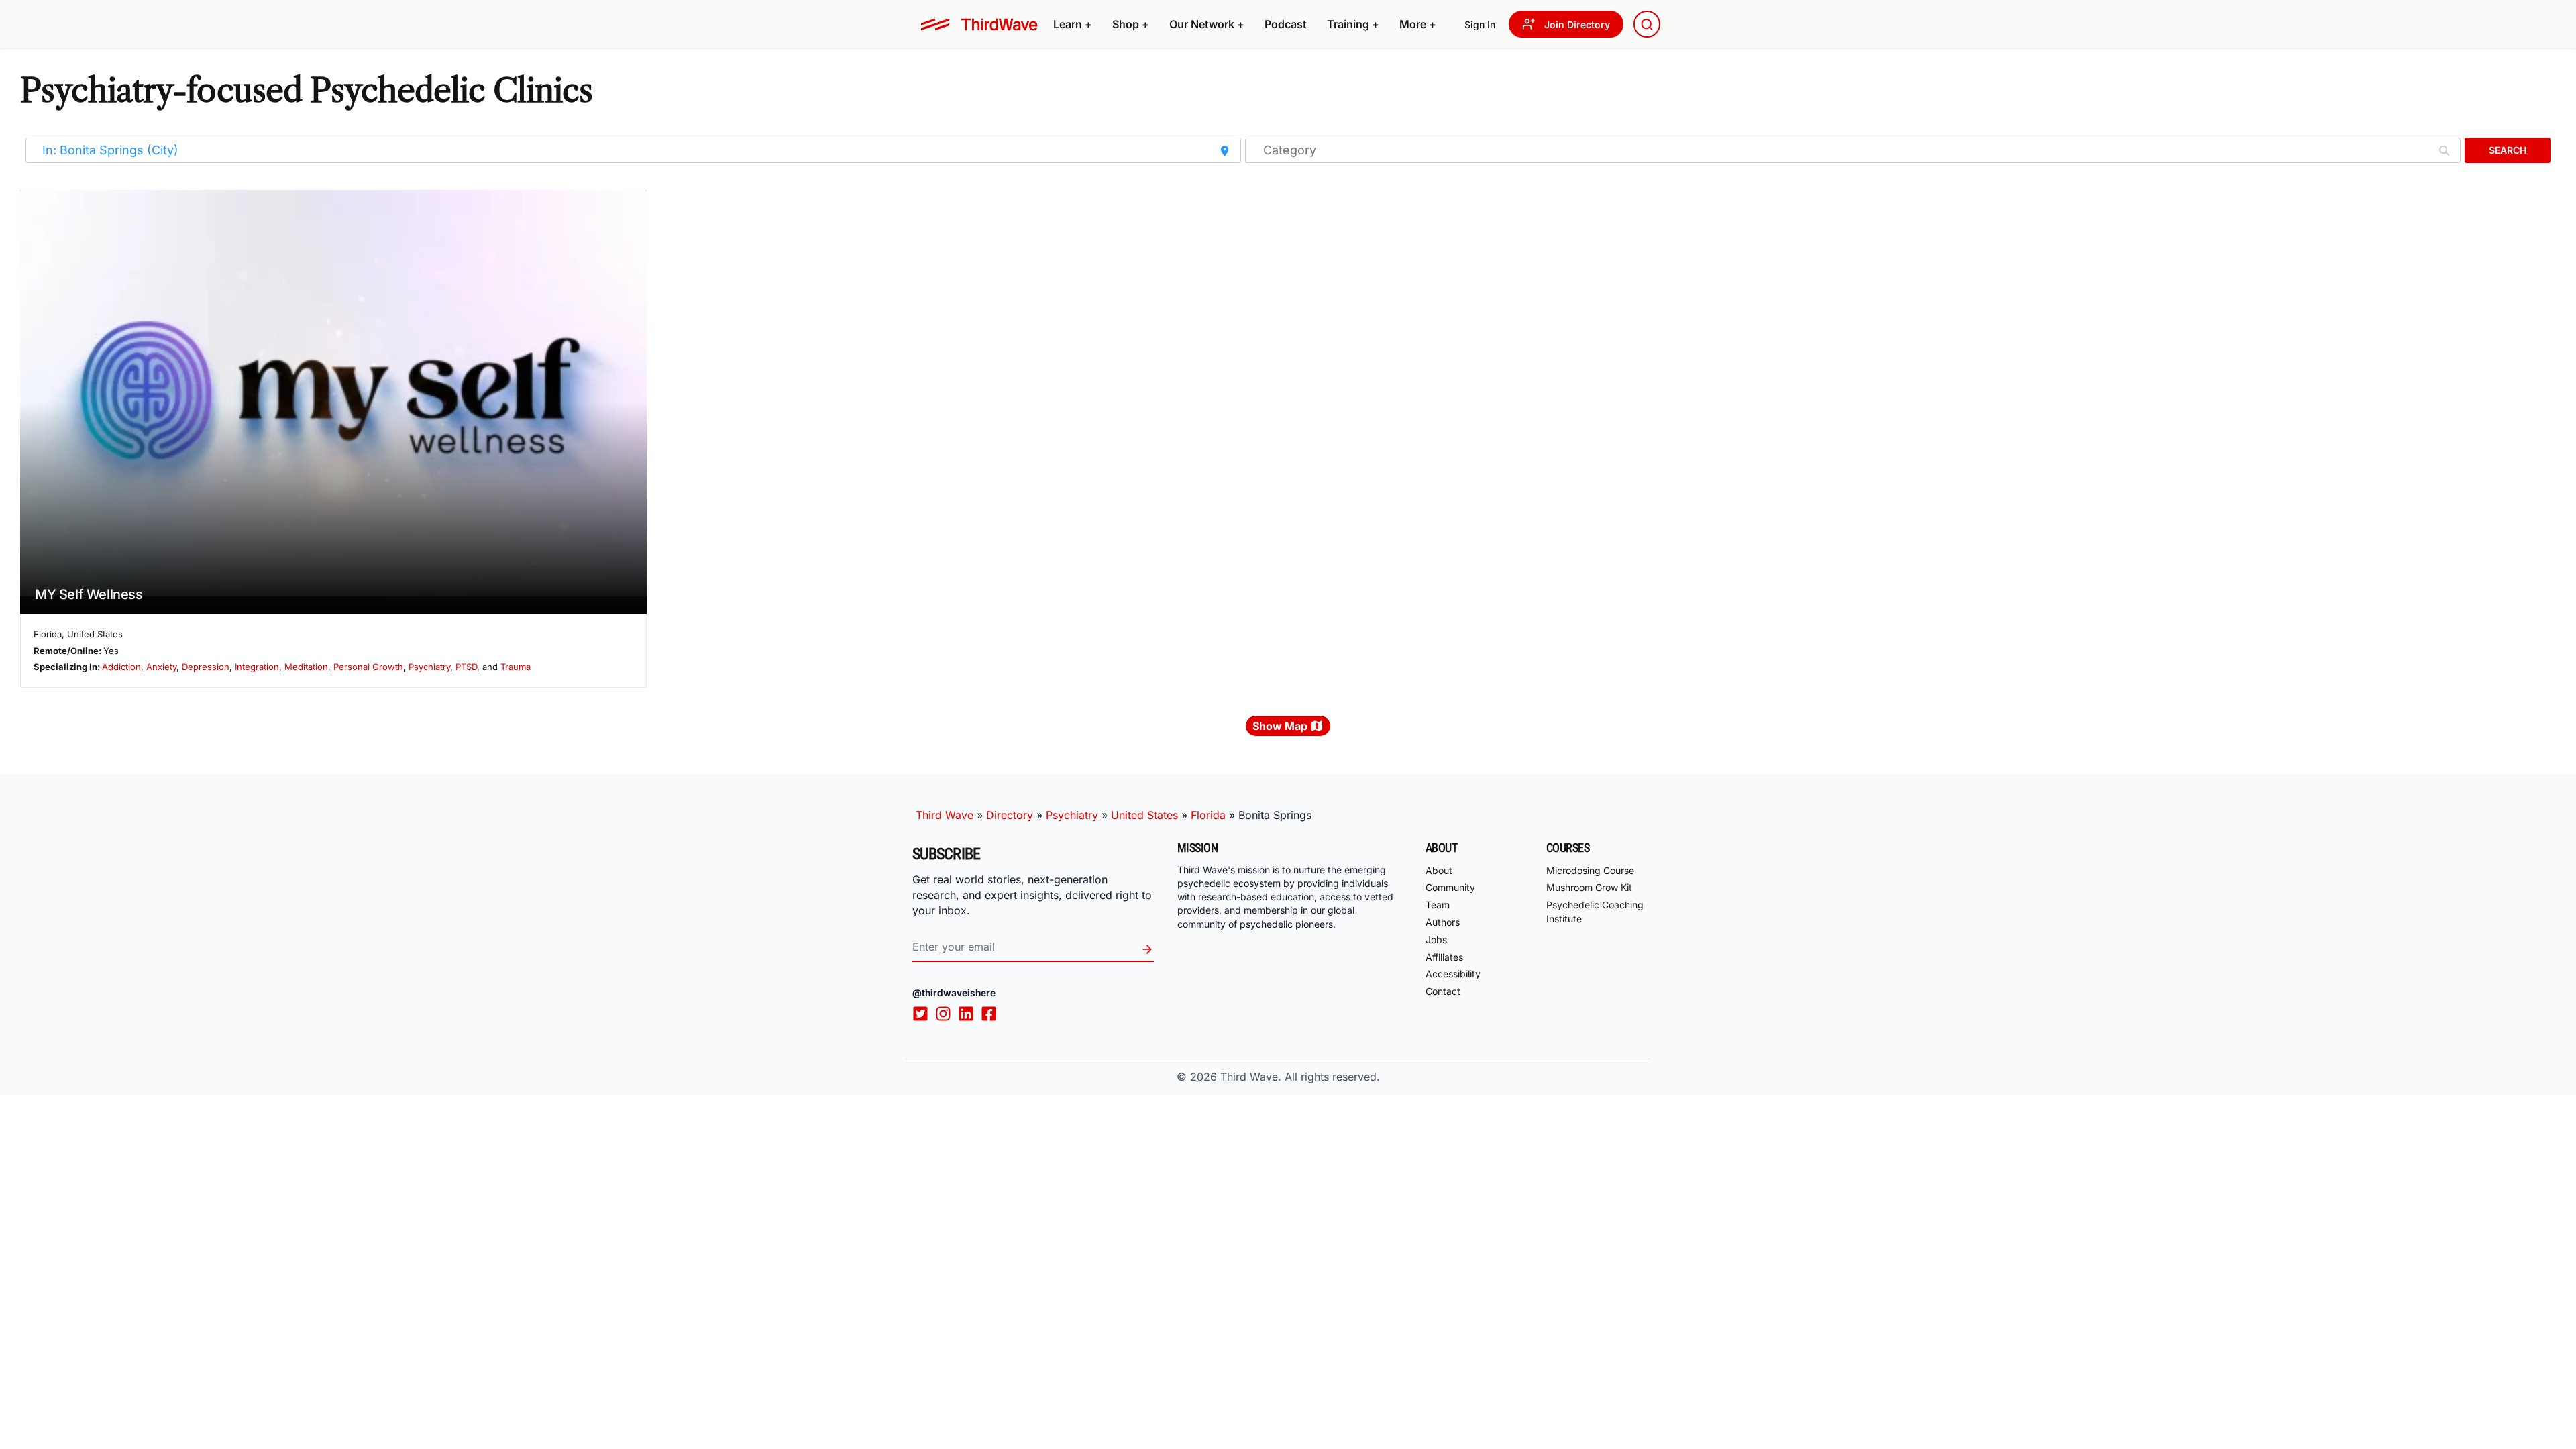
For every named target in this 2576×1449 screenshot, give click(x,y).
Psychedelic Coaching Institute (1595, 912)
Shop (1131, 24)
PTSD (466, 667)
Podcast (1286, 24)
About (1439, 870)
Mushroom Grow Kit (1589, 887)
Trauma (516, 667)
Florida (1208, 815)
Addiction (121, 667)
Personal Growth (368, 667)
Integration (257, 667)
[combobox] (1647, 24)
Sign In (1480, 24)
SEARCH (2508, 150)
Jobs (1436, 940)
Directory (1010, 815)
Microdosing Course (1590, 870)
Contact (1443, 991)
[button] (1073, 24)
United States (1144, 815)
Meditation (306, 667)
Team (1438, 905)
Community (1450, 887)
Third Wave (945, 815)
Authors (1443, 922)
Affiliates (1444, 957)
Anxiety (161, 667)
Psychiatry (429, 667)
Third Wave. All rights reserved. (1300, 1077)
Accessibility (1453, 974)
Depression (206, 667)
